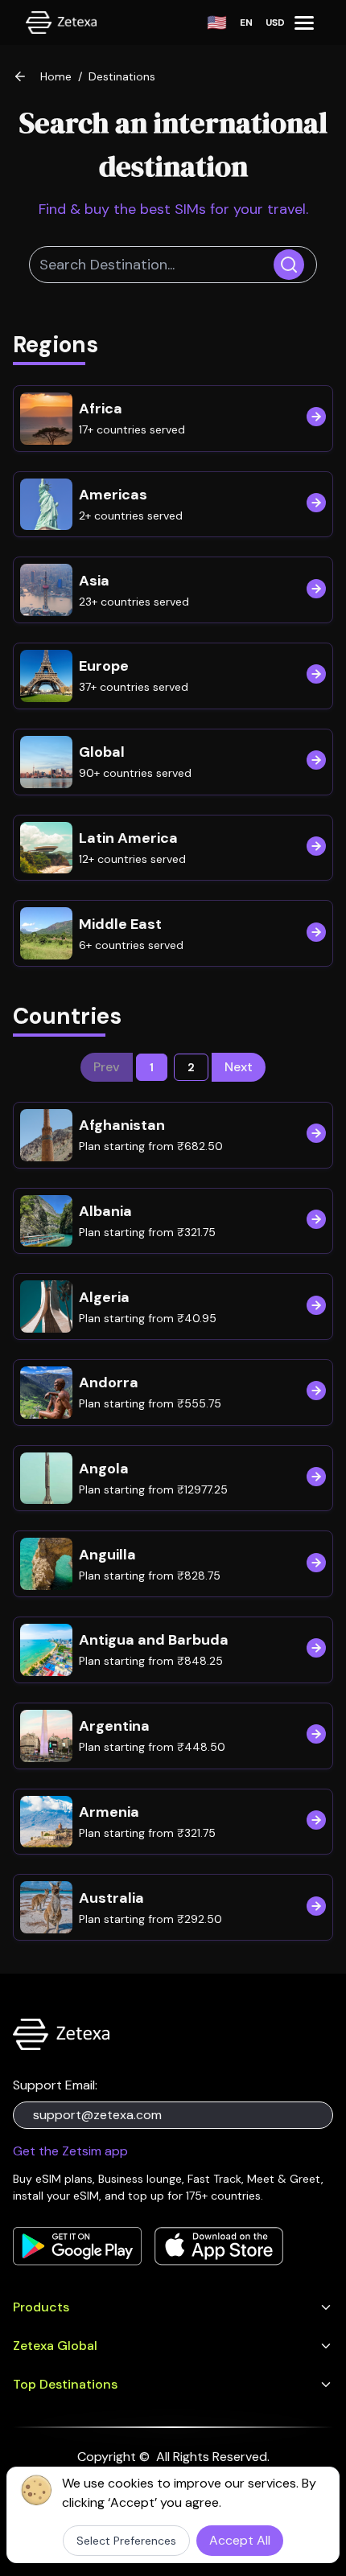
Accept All (240, 2540)
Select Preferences (126, 2541)
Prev (107, 1067)
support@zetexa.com (97, 2115)
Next (239, 1067)
